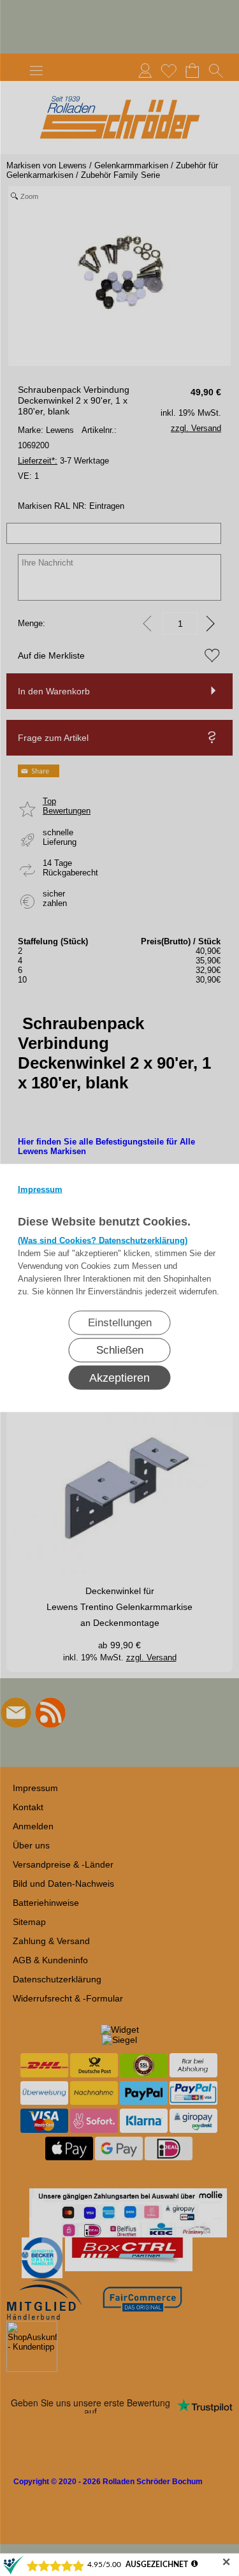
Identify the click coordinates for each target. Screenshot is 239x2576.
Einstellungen (120, 1323)
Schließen (120, 1350)
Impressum (40, 1189)
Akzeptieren (119, 1378)
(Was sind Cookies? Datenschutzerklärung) (103, 1240)
